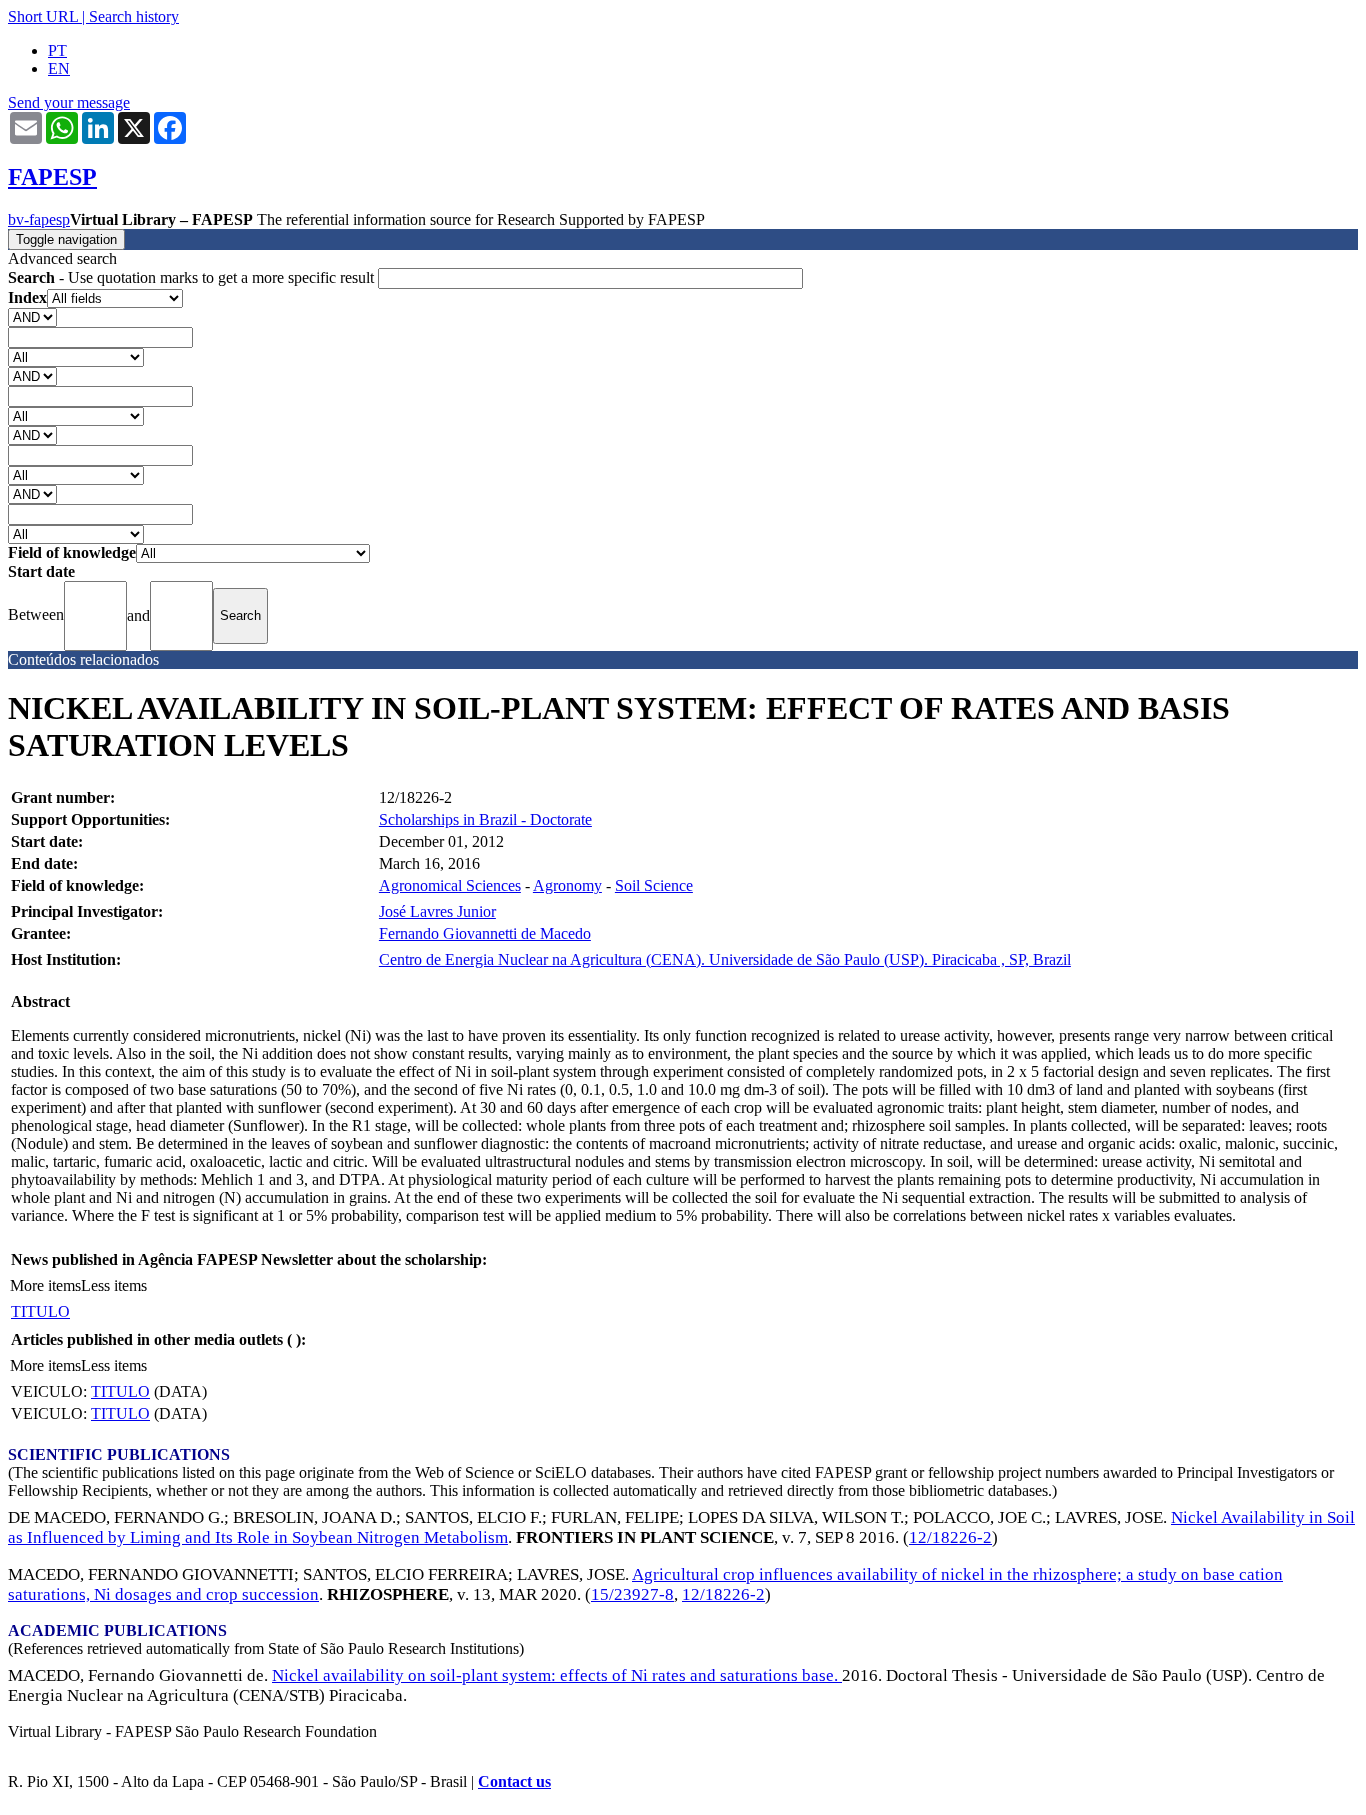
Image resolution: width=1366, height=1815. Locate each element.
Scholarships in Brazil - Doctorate (485, 819)
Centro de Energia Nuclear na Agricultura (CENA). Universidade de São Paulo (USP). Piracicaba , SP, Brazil (725, 959)
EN (59, 68)
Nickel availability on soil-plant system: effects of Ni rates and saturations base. (557, 1675)
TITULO (40, 1311)
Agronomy (567, 885)
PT (57, 50)
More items (45, 1285)
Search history (134, 16)
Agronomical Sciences (450, 885)
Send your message (69, 102)
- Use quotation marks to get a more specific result (193, 277)
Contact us (514, 1781)
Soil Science (654, 885)
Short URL (43, 16)
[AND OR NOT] (32, 316)
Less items (114, 1285)
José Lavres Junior (437, 911)
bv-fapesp (39, 219)
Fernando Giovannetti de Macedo (485, 933)
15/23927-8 (632, 1594)
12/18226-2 (950, 1537)
